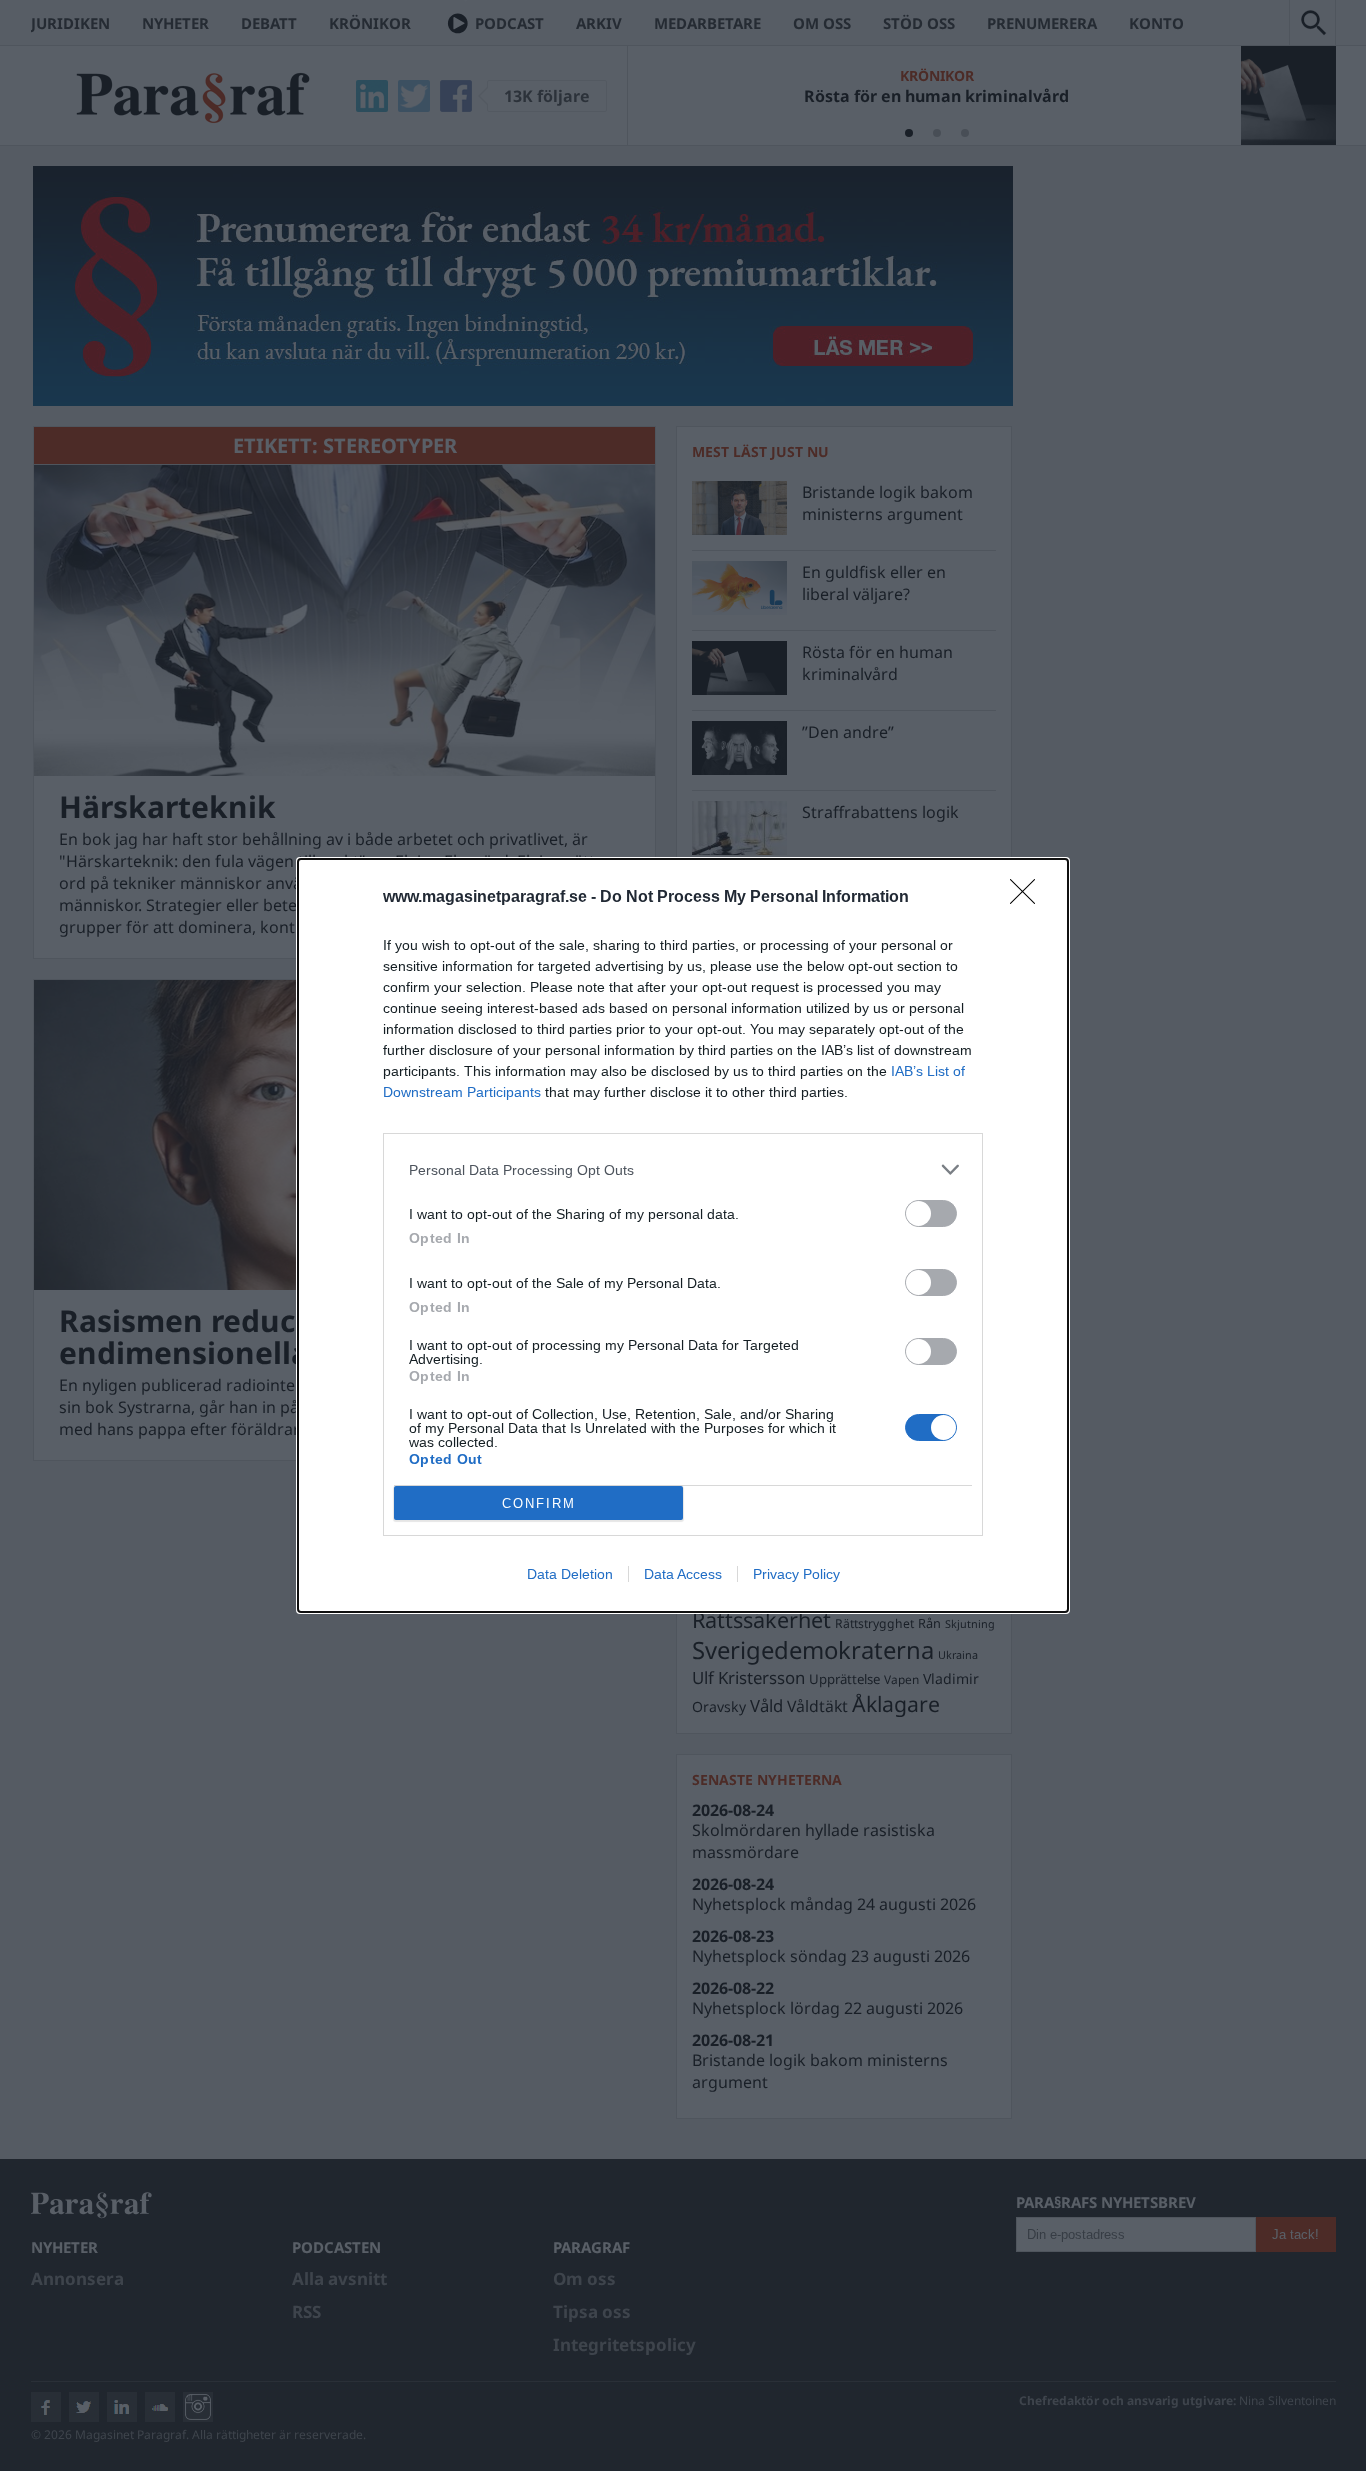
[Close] (1029, 898)
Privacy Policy (796, 1574)
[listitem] (683, 1169)
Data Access (683, 1574)
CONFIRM (539, 1503)
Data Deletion (570, 1574)
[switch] (931, 1213)
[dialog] (683, 1235)
